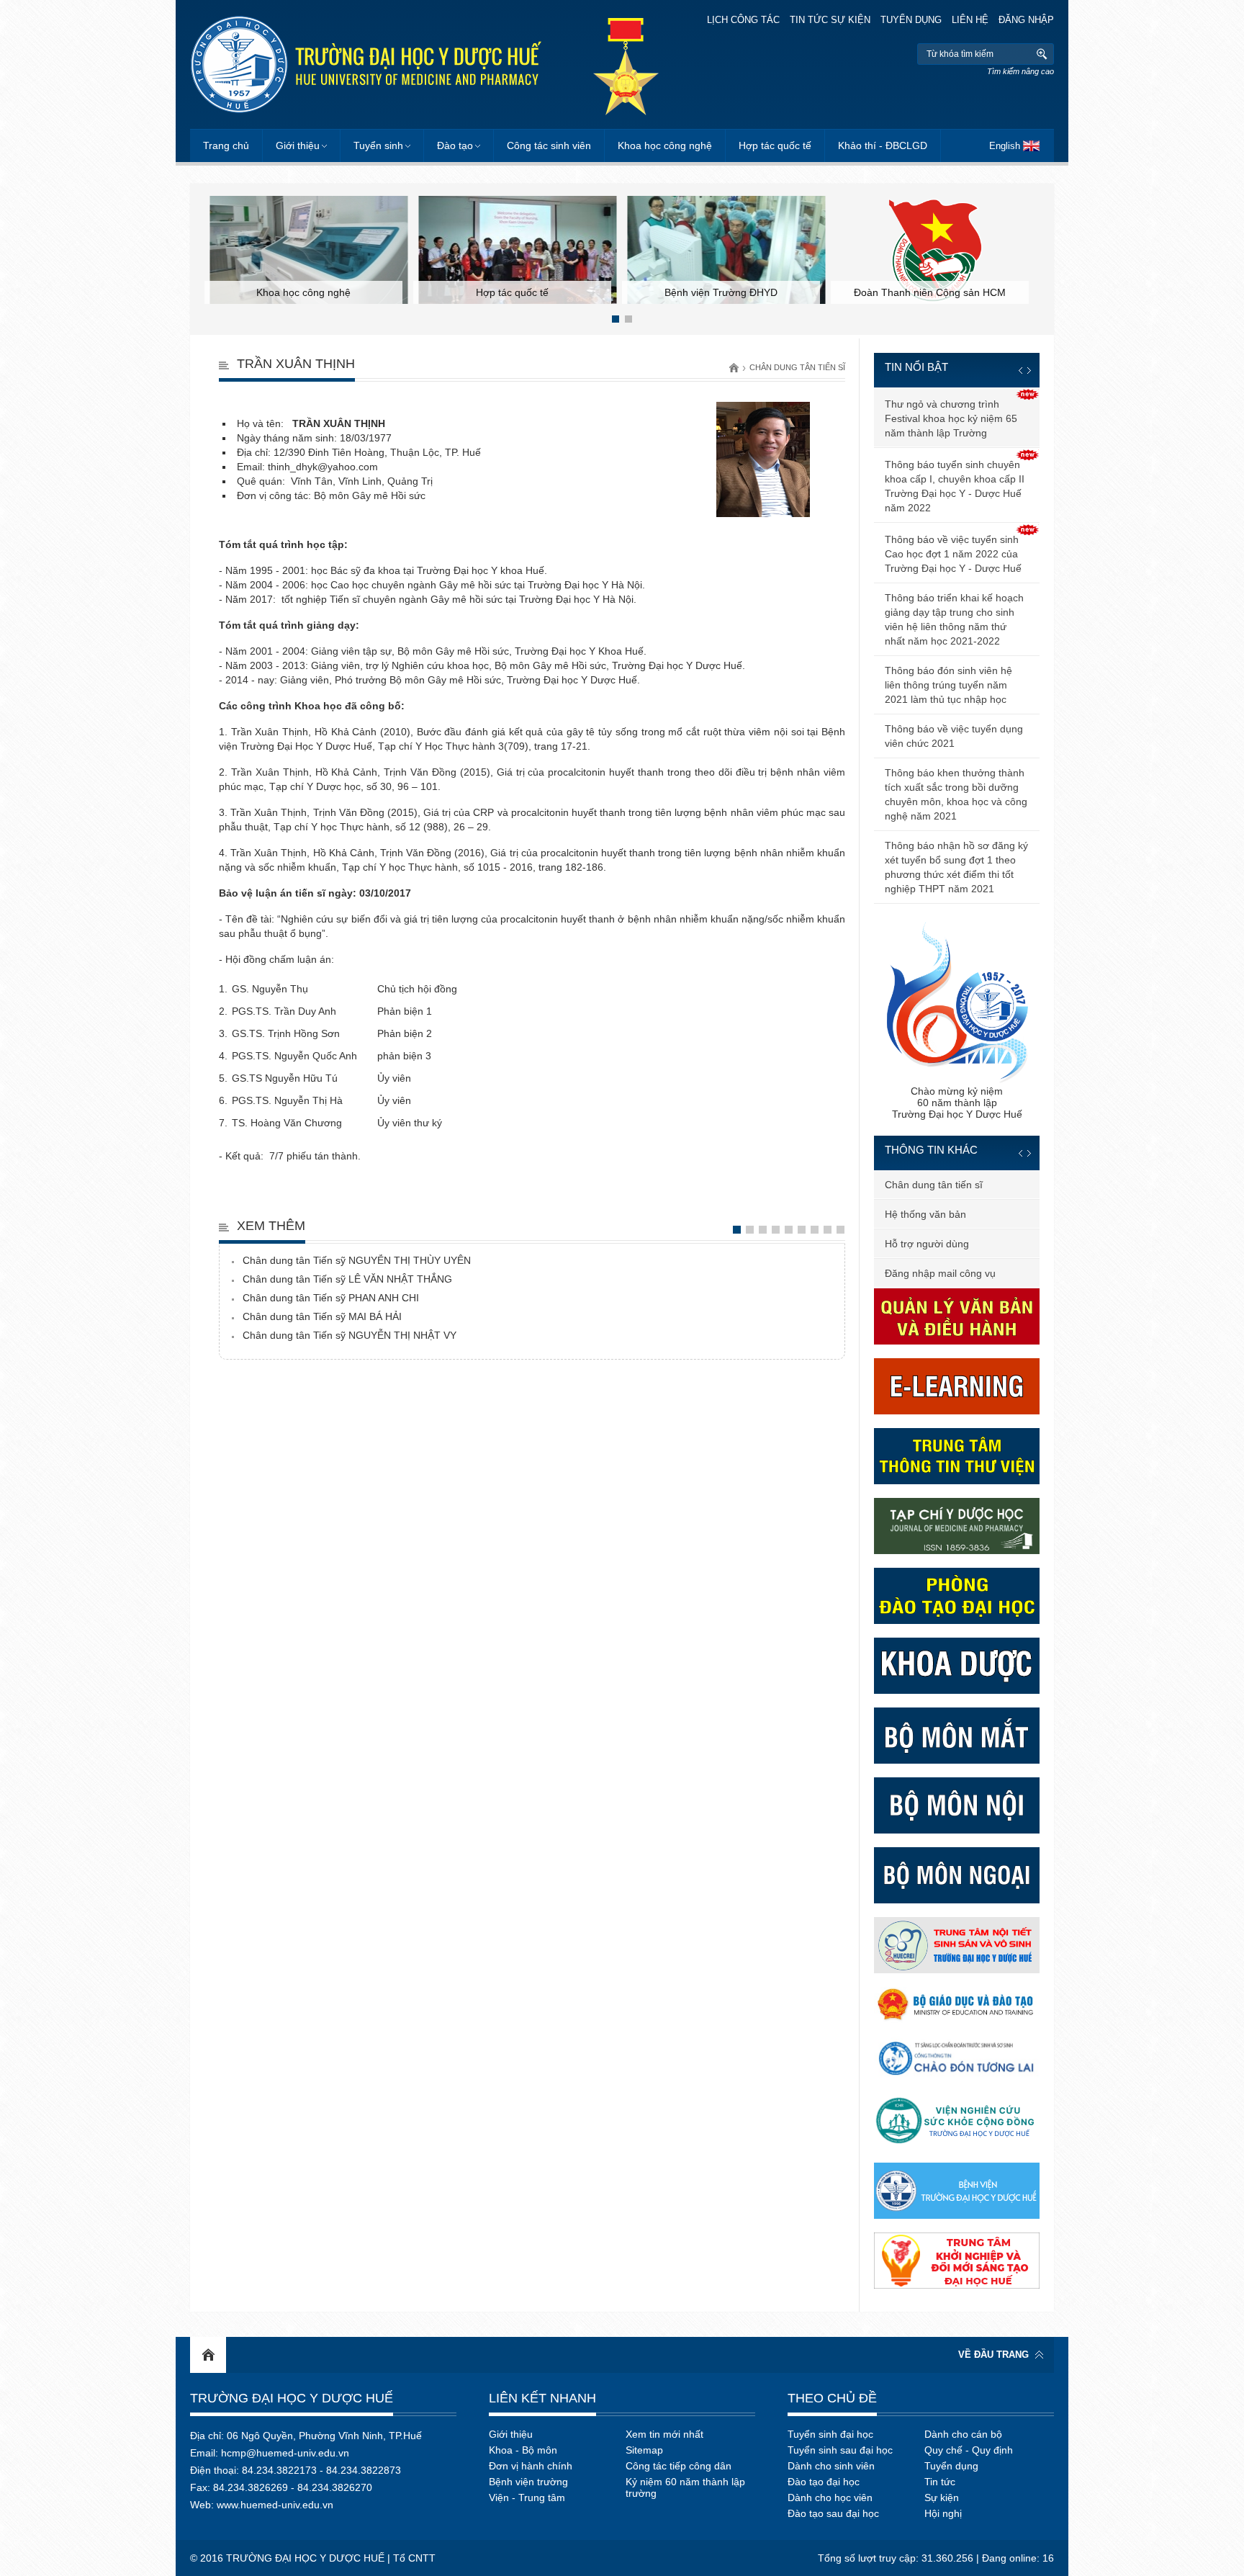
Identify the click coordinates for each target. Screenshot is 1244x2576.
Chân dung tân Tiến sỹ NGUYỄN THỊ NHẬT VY (350, 1335)
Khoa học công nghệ (665, 145)
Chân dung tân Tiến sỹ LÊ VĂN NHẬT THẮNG (347, 1279)
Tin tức (940, 2482)
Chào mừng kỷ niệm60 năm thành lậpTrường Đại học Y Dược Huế (957, 1103)
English (1005, 146)
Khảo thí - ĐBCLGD (883, 145)
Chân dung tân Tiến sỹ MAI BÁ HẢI (322, 1316)
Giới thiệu (298, 145)
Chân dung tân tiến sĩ (797, 367)
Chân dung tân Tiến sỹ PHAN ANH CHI (331, 1298)
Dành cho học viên (830, 2498)
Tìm (1041, 54)
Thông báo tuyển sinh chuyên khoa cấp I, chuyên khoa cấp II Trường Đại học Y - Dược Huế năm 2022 (955, 486)
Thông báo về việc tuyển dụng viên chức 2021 (954, 736)
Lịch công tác (743, 20)
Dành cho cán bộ (963, 2434)
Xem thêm (271, 1226)
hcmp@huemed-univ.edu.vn (285, 2453)
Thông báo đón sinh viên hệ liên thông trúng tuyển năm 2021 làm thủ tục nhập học (948, 685)
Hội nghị (943, 2513)
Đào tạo (455, 145)
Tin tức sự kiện (830, 20)
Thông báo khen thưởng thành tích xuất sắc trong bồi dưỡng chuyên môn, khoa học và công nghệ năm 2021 (956, 794)
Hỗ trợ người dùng (927, 1244)
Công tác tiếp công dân (679, 2466)
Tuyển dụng (911, 20)
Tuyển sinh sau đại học (840, 2450)
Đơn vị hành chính (531, 2466)
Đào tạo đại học (824, 2482)
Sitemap (644, 2450)
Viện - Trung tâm (527, 2498)
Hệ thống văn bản (925, 1214)
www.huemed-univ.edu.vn (275, 2505)
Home (208, 2355)
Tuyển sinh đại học (830, 2434)
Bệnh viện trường (528, 2482)
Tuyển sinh (378, 145)
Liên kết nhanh (542, 2398)
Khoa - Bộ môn (523, 2450)
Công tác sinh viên (549, 145)
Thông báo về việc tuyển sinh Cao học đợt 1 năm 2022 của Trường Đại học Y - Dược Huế (953, 554)
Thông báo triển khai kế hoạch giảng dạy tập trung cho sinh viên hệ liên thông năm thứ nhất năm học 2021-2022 (954, 619)
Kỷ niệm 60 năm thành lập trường (685, 2487)
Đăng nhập (1026, 20)
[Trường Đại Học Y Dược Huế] (366, 64)
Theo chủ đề (832, 2398)
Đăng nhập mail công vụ (940, 1273)
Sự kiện (942, 2498)
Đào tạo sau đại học (833, 2513)
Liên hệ (970, 20)
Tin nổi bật (916, 367)
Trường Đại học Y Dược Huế (292, 2398)
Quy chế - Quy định (969, 2450)
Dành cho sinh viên (831, 2466)
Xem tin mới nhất (664, 2434)
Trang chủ (226, 145)
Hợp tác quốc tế (775, 145)
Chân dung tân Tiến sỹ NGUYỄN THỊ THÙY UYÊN (357, 1260)
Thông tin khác (931, 1150)
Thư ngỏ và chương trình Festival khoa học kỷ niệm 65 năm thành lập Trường (951, 418)
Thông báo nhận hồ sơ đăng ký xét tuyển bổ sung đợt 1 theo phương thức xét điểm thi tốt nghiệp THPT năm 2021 (956, 867)
